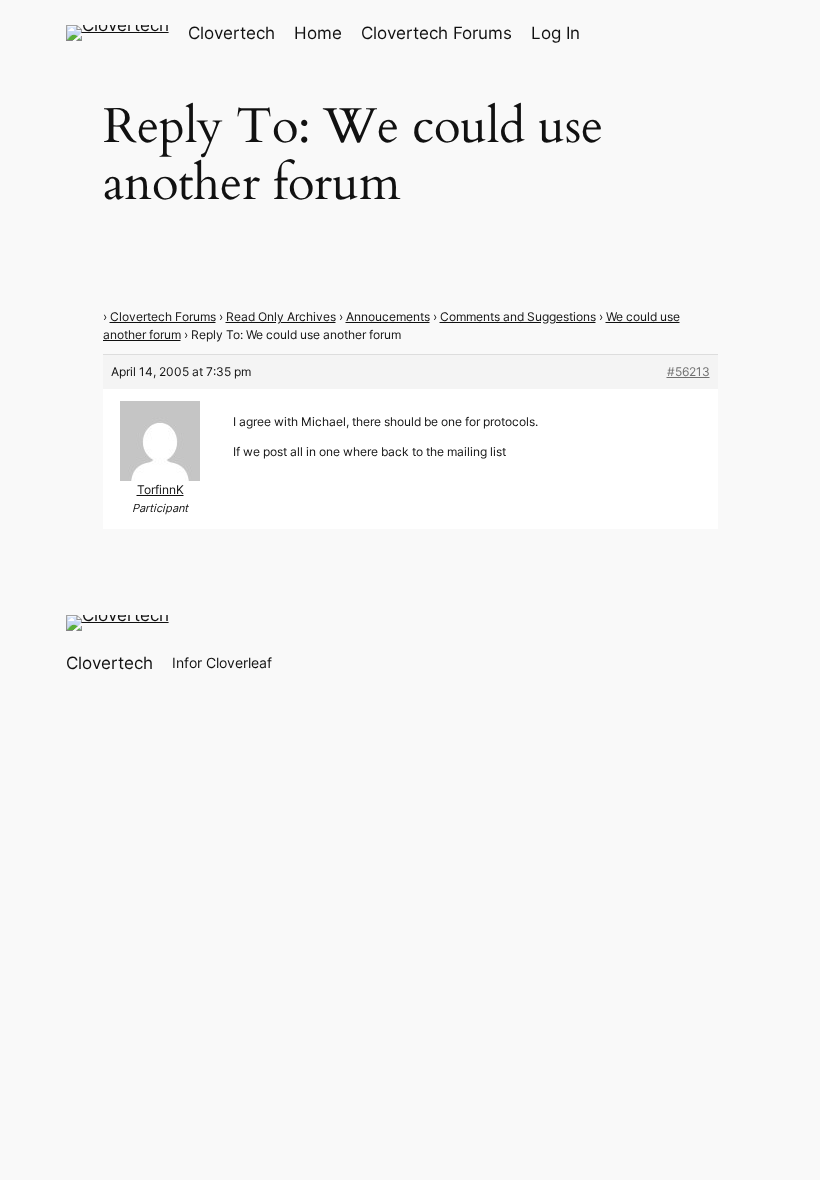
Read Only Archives (281, 316)
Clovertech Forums (163, 316)
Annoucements (388, 316)
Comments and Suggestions (518, 316)
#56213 (688, 371)
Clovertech (231, 33)
